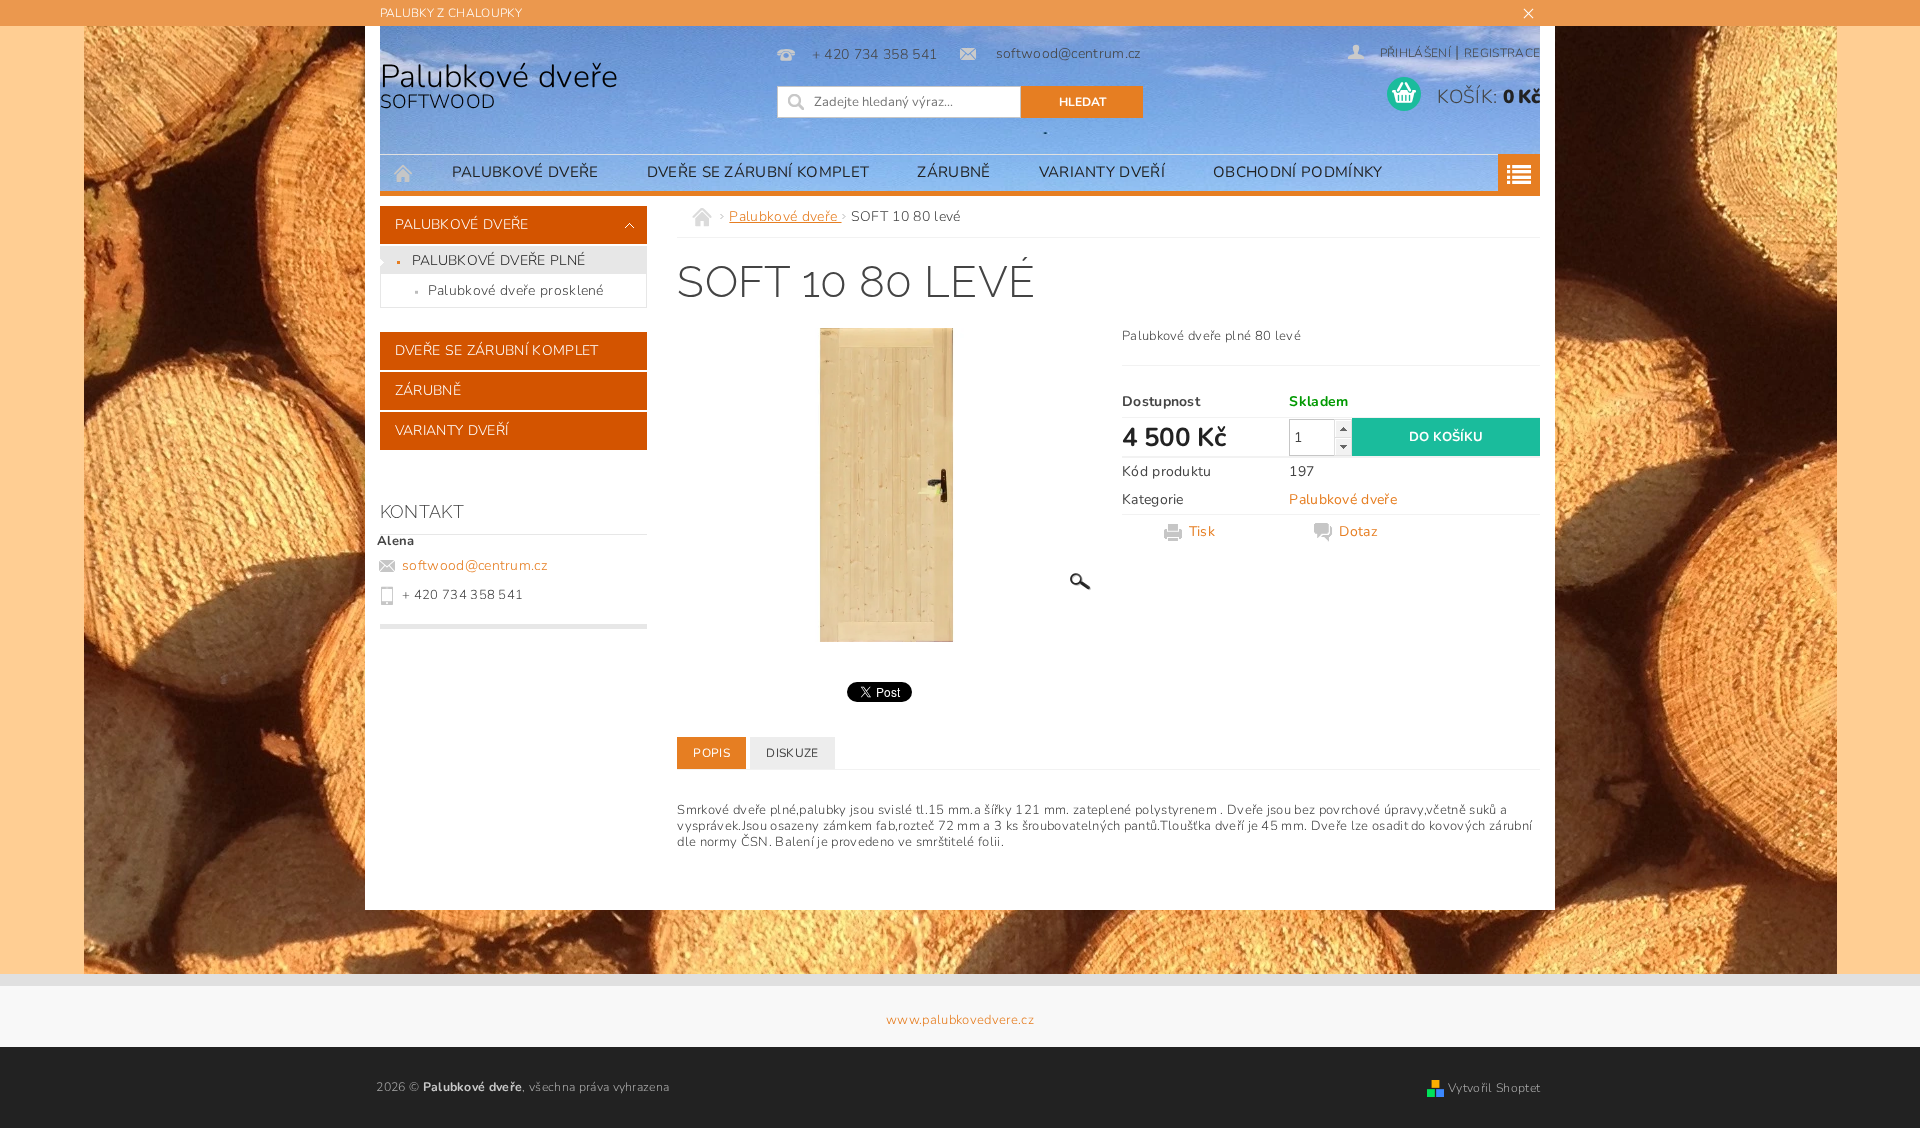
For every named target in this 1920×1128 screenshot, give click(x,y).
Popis (711, 753)
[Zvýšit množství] (1343, 428)
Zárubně (953, 172)
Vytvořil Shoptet (1494, 1088)
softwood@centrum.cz (474, 565)
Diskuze (792, 753)
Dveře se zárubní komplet (758, 172)
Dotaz (1358, 532)
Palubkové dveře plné (498, 260)
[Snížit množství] (1343, 446)
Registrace (1502, 53)
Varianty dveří (1102, 172)
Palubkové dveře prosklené (516, 290)
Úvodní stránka (404, 172)
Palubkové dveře (499, 85)
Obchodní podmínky (1297, 172)
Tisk (1202, 532)
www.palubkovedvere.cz (960, 1020)
